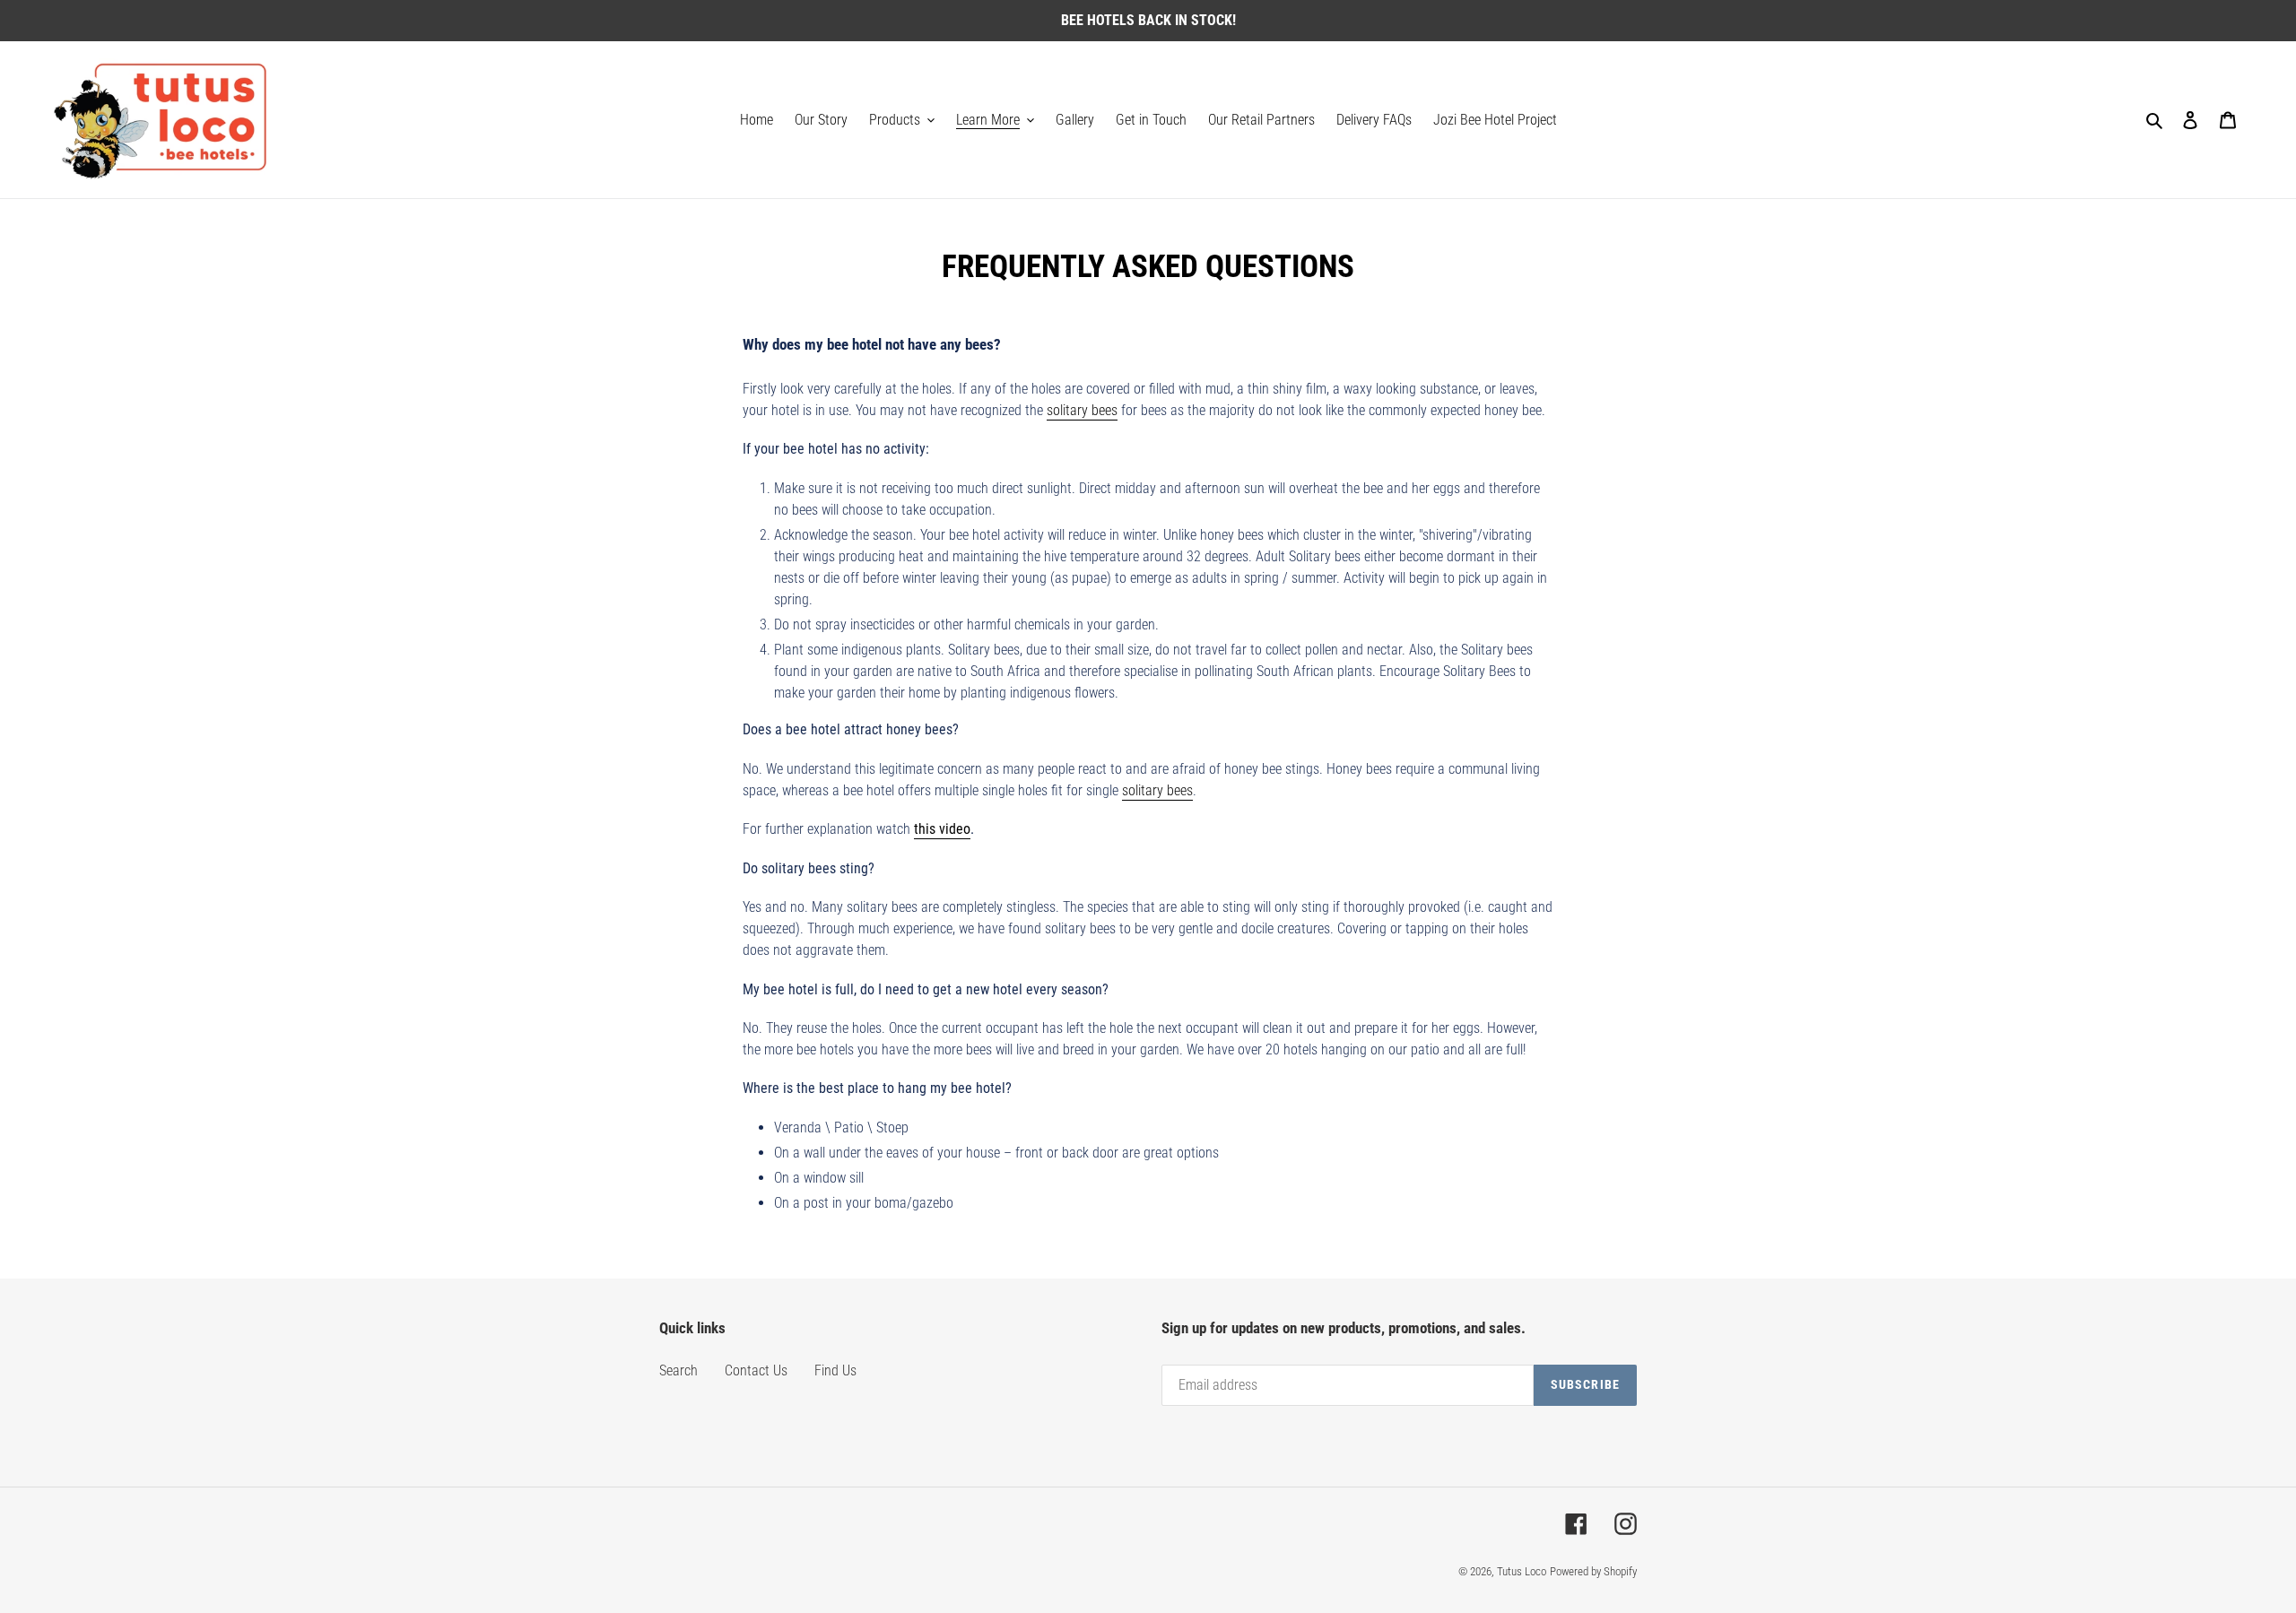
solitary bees (1082, 410)
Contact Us (756, 1370)
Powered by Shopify (1593, 1571)
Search (678, 1370)
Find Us (835, 1370)
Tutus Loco (1522, 1571)
